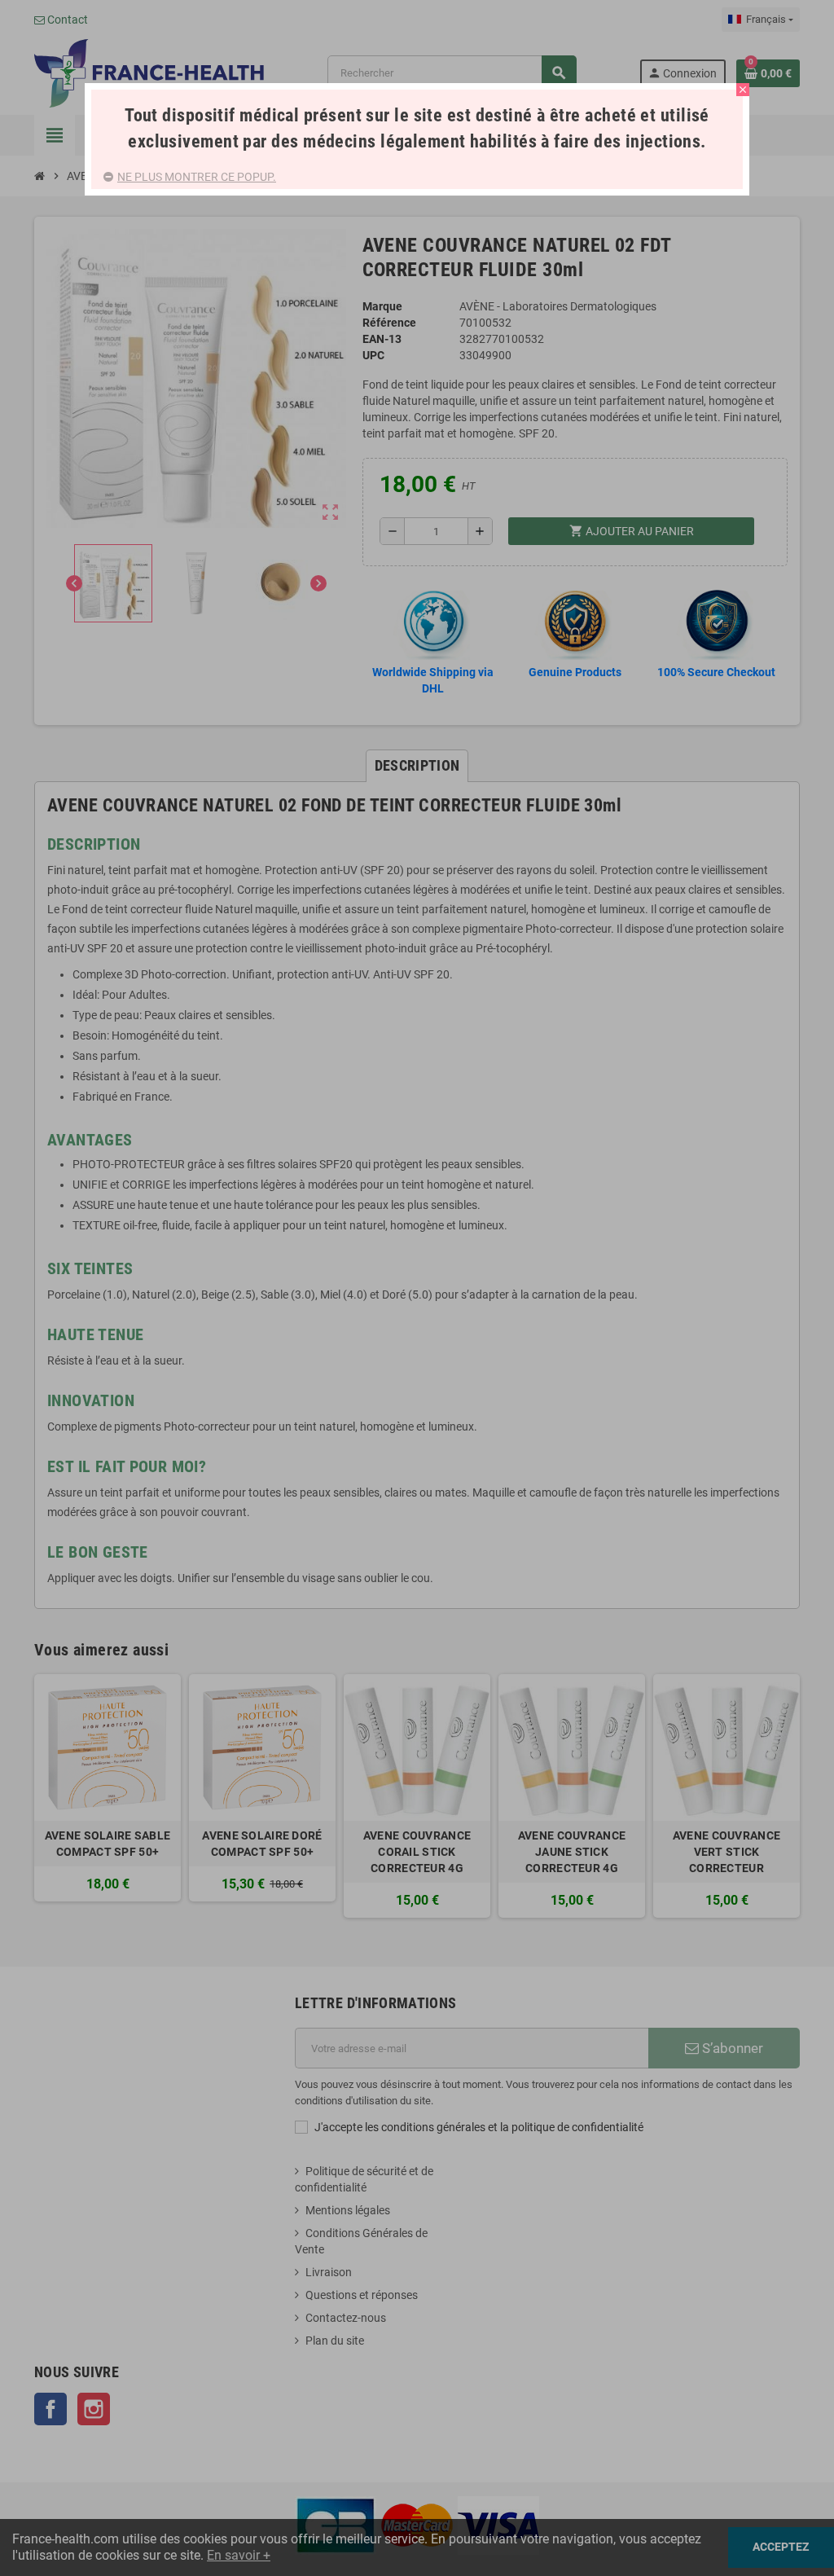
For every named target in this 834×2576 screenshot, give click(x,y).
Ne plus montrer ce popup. (197, 177)
